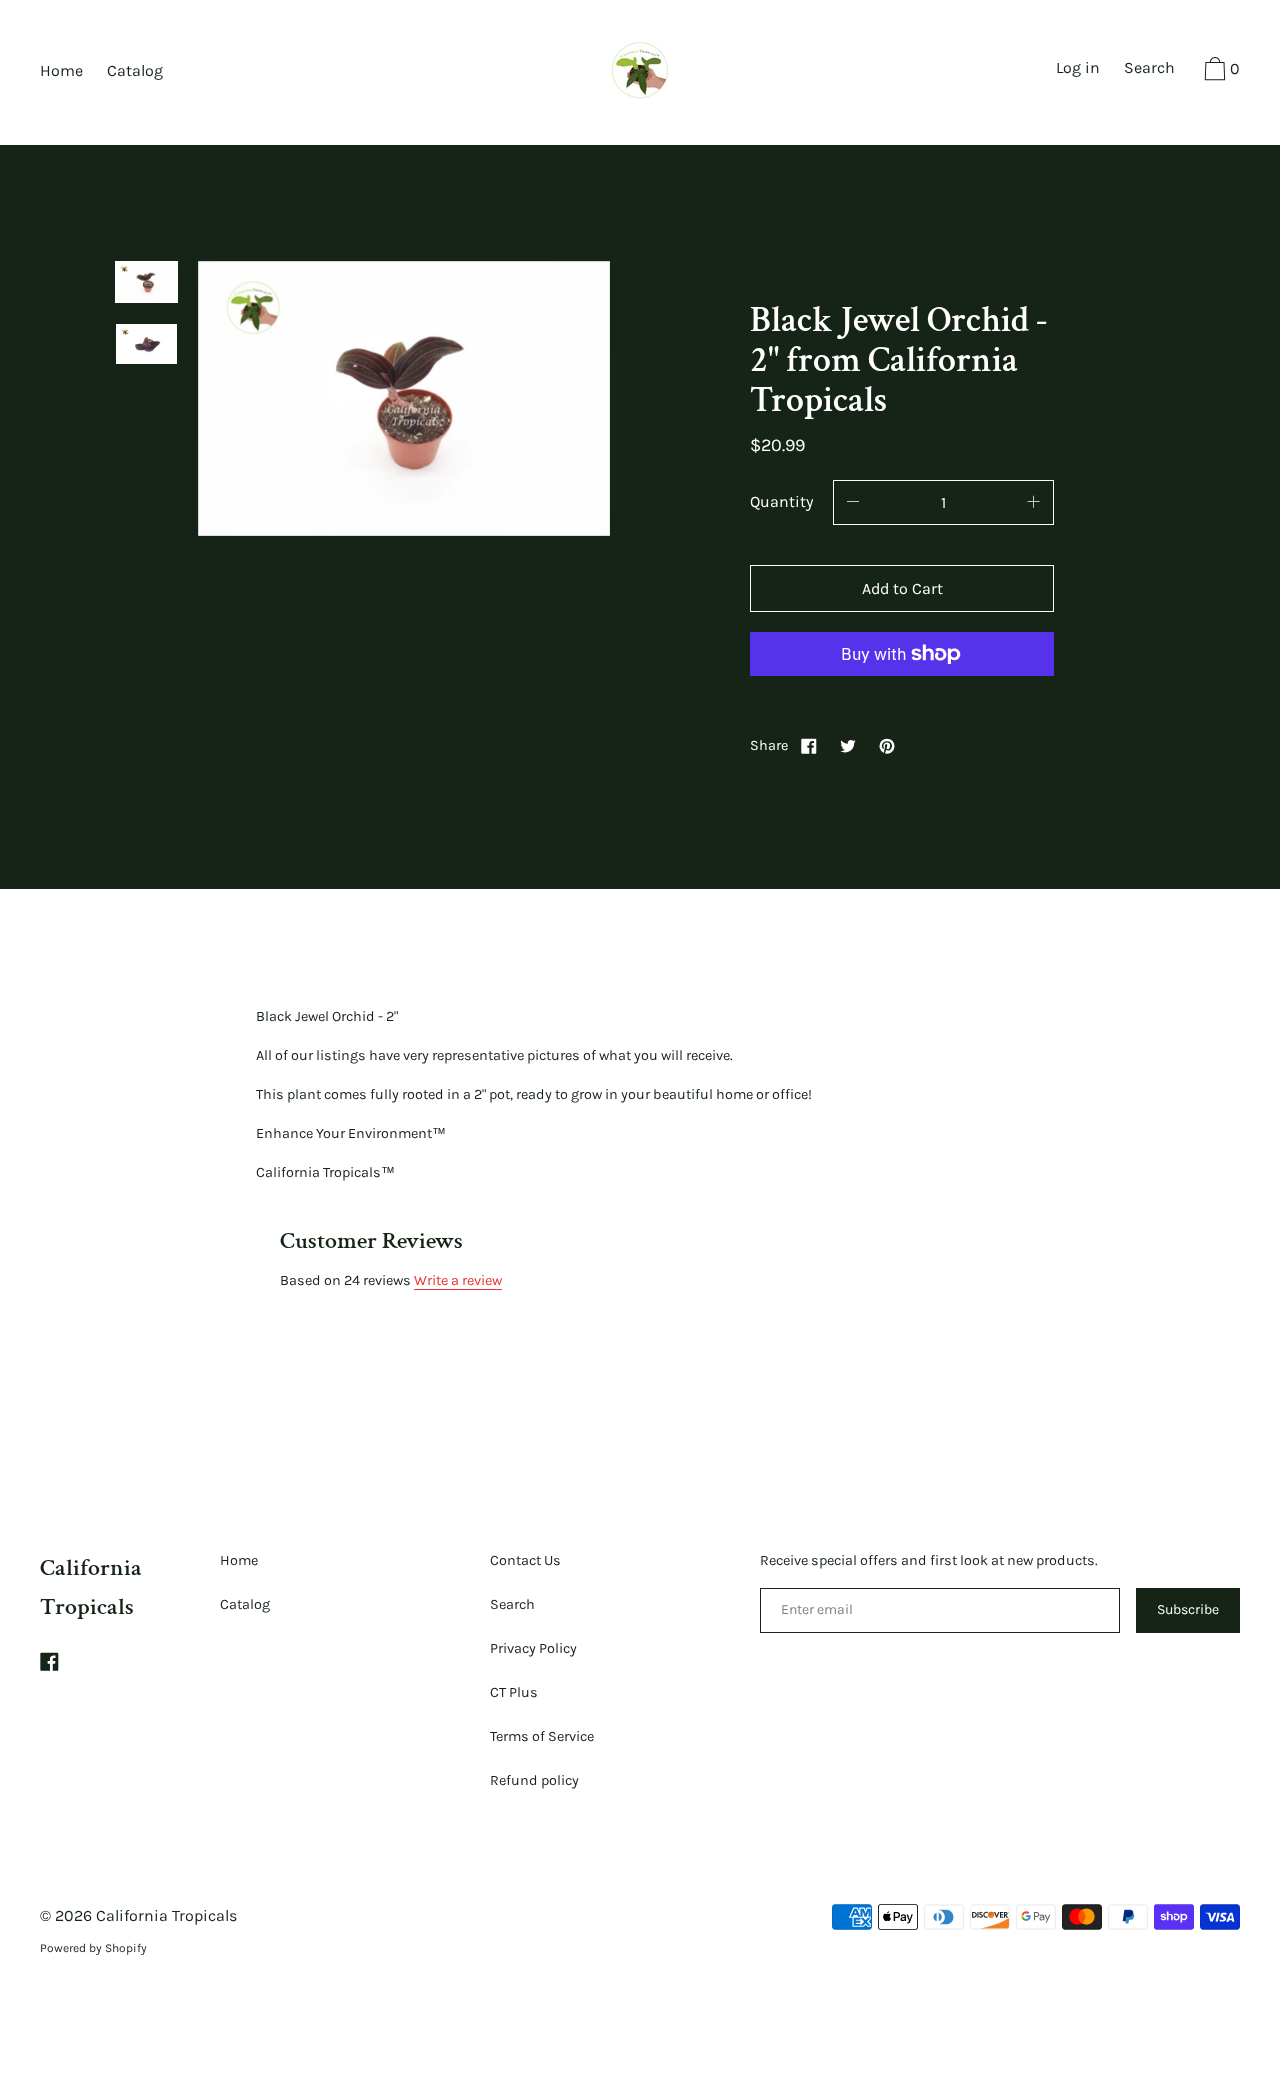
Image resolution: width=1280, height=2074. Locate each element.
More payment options (902, 704)
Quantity (781, 501)
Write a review (458, 1280)
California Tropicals (166, 1915)
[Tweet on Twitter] (848, 745)
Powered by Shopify (93, 1948)
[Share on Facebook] (809, 745)
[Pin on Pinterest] (887, 745)
